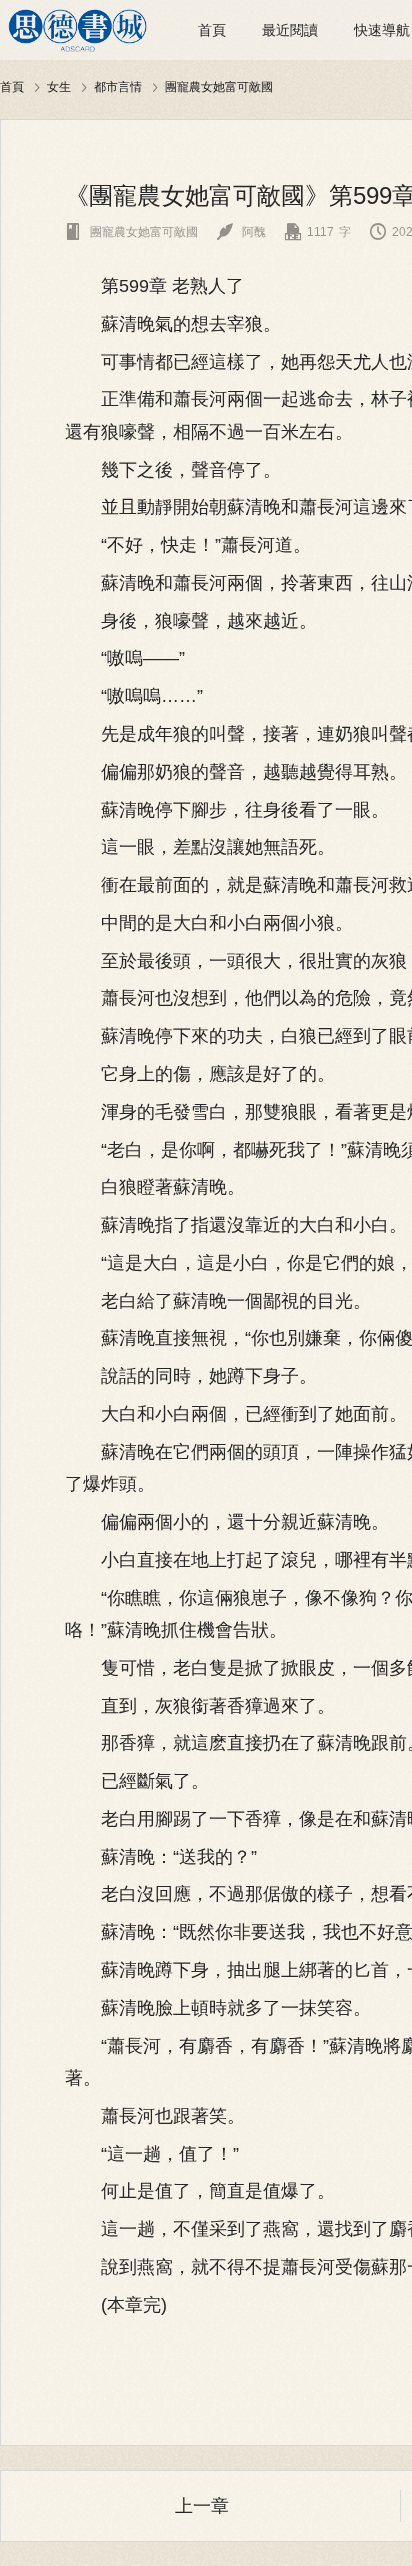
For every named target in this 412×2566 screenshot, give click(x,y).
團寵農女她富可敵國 (219, 86)
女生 (59, 86)
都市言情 (118, 86)
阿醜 (241, 232)
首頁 (212, 30)
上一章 (202, 2506)
